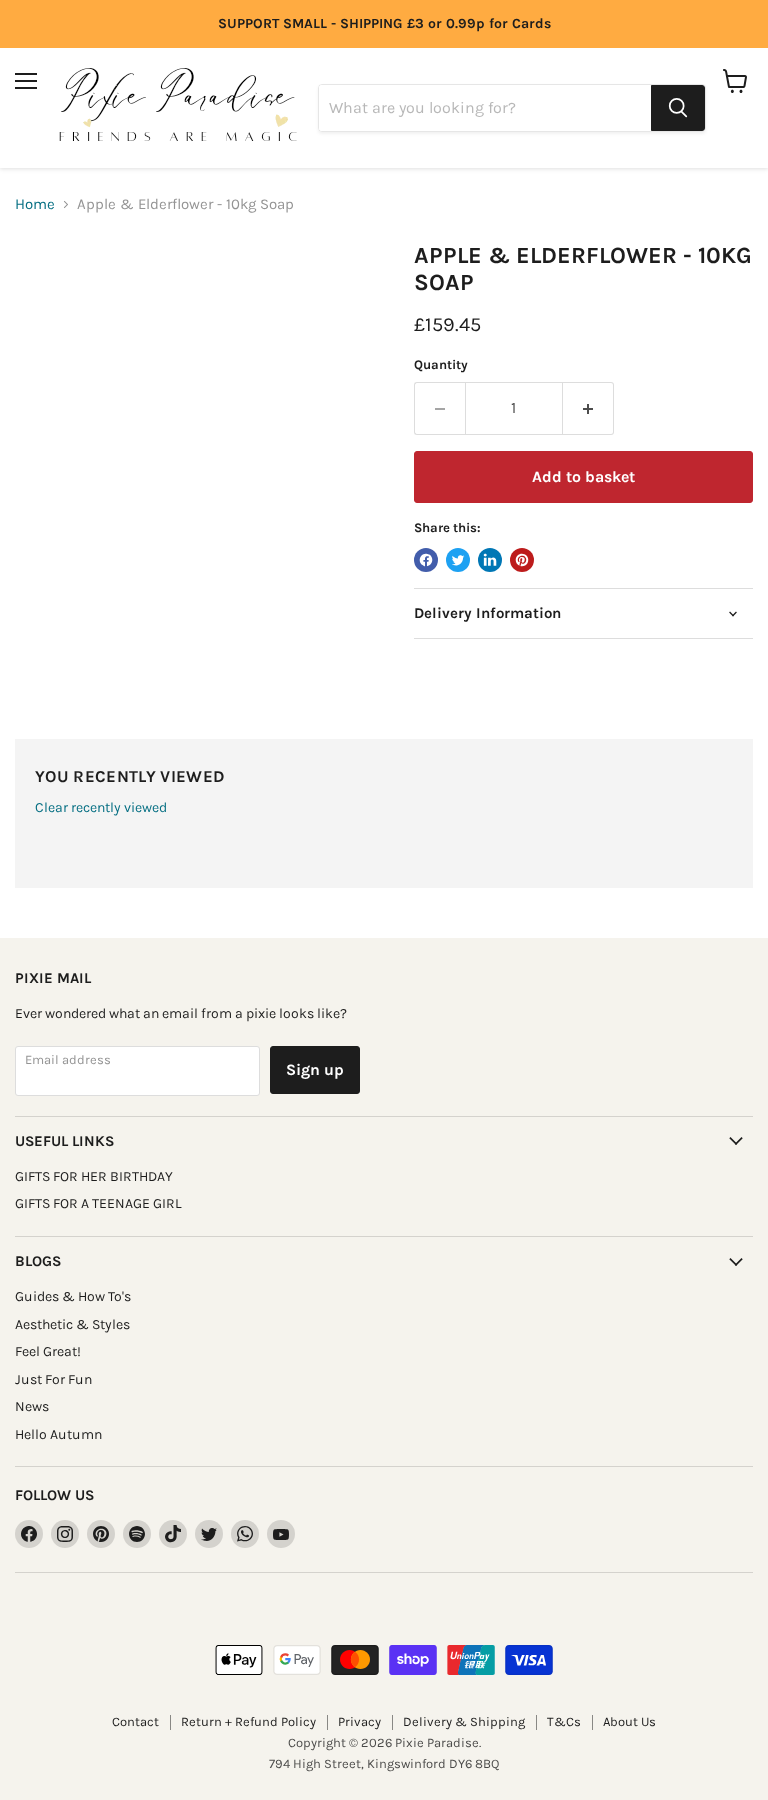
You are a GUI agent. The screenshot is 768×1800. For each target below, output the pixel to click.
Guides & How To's (73, 1296)
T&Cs (564, 1721)
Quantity (441, 364)
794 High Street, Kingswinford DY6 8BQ (384, 1763)
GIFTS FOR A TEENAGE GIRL (98, 1203)
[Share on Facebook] (426, 560)
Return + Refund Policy (248, 1721)
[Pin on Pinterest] (522, 560)
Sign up (315, 1069)
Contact (135, 1721)
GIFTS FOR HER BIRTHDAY (94, 1176)
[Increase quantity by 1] (588, 408)
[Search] (678, 108)
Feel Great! (48, 1351)
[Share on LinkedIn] (490, 560)
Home (35, 204)
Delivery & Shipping (464, 1721)
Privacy (359, 1721)
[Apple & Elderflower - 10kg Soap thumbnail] (55, 292)
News (32, 1406)
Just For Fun (53, 1379)
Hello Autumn (58, 1434)
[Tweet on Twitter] (458, 560)
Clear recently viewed (101, 808)
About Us (629, 1721)
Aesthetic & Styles (72, 1324)
